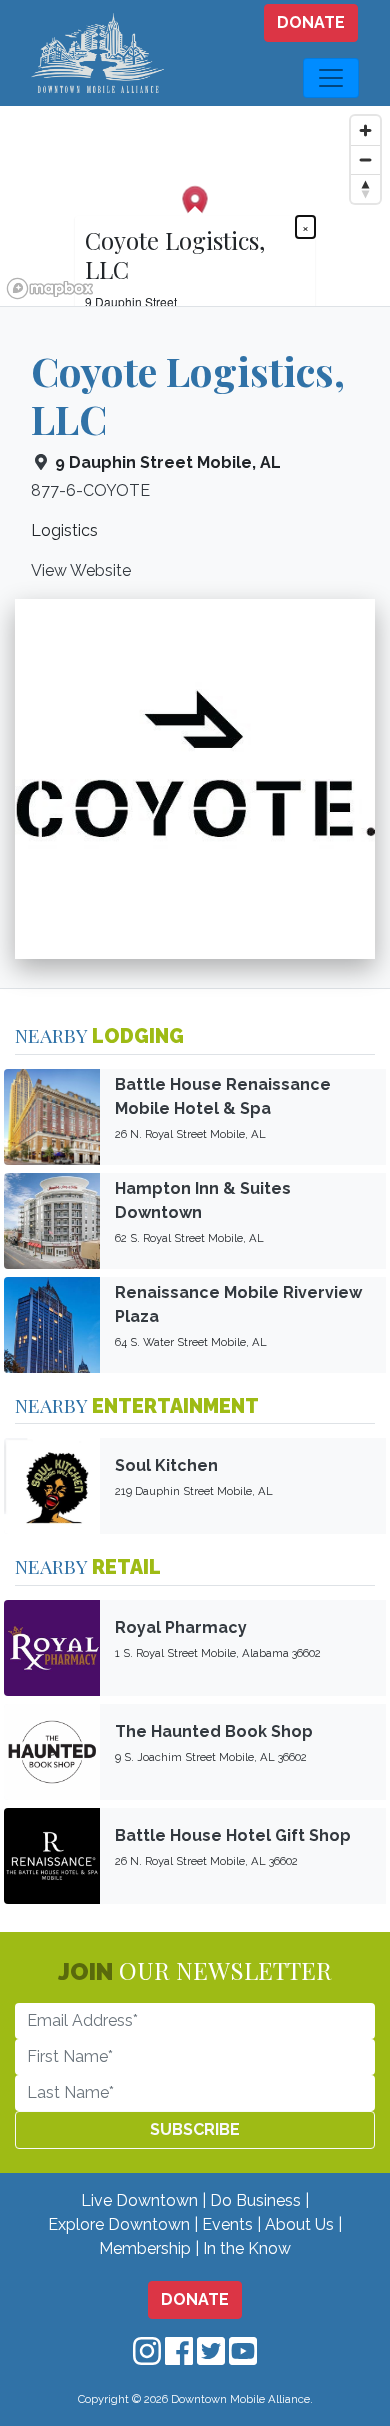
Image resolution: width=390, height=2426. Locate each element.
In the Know (247, 2248)
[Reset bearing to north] (365, 188)
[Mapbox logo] (50, 288)
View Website (81, 570)
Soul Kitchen (166, 1465)
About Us (299, 2224)
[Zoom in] (365, 130)
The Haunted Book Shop (214, 1731)
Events (227, 2224)
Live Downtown (139, 2200)
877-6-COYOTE (90, 490)
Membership (145, 2248)
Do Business (255, 2200)
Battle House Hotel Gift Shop (233, 1835)
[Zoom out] (365, 159)
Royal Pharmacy (181, 1627)
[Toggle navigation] (331, 78)
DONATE (311, 22)
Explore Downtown (119, 2224)
